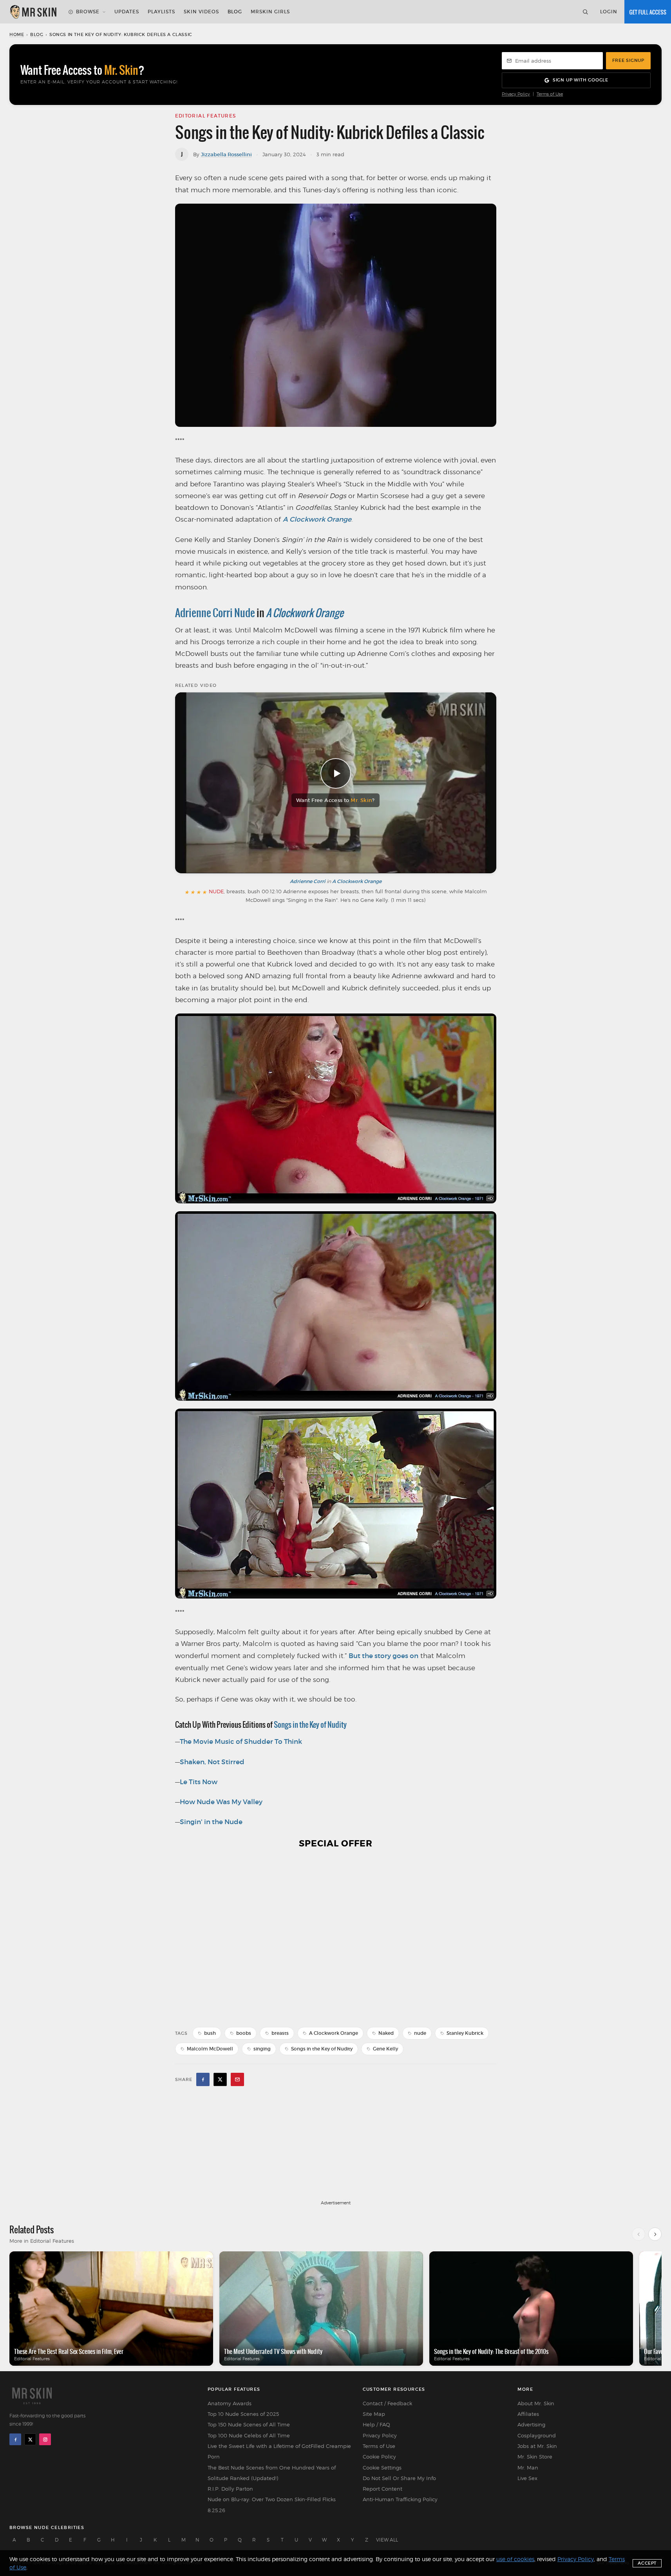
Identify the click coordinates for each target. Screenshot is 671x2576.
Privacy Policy (516, 94)
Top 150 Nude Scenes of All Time (249, 2424)
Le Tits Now (199, 1782)
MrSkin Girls (270, 12)
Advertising (531, 2424)
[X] (30, 2439)
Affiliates (528, 2414)
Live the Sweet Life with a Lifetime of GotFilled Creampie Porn (279, 2451)
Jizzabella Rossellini (226, 154)
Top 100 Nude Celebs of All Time (249, 2435)
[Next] (655, 2234)
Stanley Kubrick (465, 2033)
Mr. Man (528, 2468)
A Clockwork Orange (317, 519)
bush (210, 2033)
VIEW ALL (387, 2540)
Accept (647, 2563)
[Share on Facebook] (203, 2079)
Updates (127, 12)
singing (262, 2049)
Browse (88, 12)
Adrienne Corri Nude (215, 613)
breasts (280, 2033)
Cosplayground (537, 2435)
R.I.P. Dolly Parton (230, 2489)
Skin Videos (201, 12)
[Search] (585, 12)
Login (609, 12)
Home (17, 34)
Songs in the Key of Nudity (322, 2049)
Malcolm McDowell (210, 2049)
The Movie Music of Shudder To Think (241, 1742)
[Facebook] (15, 2439)
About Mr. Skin (536, 2403)
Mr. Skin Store (535, 2457)
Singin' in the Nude (211, 1822)
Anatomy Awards (230, 2403)
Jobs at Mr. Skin (537, 2446)
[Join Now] (648, 12)
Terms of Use (550, 94)
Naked (386, 2033)
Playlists (161, 12)
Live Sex (527, 2478)
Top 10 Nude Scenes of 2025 (243, 2414)
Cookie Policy (379, 2457)
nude (420, 2033)
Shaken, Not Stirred (212, 1762)
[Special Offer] (336, 1938)
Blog (235, 12)
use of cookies (515, 2559)
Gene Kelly (385, 2049)
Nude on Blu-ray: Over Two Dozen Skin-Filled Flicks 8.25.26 (272, 2505)
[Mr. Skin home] (33, 12)
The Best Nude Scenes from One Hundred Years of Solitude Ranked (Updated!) (272, 2473)
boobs (244, 2033)
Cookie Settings (382, 2468)
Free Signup (628, 60)
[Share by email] (237, 2079)
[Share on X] (220, 2079)
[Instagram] (45, 2439)
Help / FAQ (376, 2424)
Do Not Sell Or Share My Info (399, 2478)
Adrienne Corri (308, 881)
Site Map (374, 2414)
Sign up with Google (581, 80)
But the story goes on (383, 1656)
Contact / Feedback (387, 2403)
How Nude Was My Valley (221, 1802)
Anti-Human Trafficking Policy (400, 2499)
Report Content (383, 2489)
